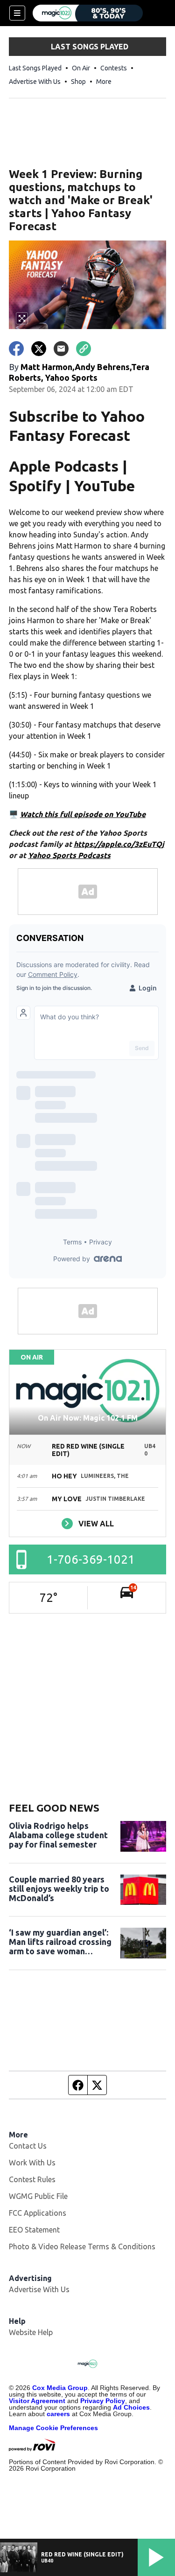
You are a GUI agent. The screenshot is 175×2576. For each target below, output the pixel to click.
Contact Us (28, 2146)
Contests (114, 68)
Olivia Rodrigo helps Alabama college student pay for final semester (58, 1835)
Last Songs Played (35, 68)
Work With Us (32, 2163)
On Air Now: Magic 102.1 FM (88, 1418)
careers (58, 2414)
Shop (78, 82)
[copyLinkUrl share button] (84, 349)
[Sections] (17, 13)
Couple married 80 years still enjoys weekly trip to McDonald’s (59, 1889)
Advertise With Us (35, 82)
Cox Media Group (60, 2388)
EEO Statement (34, 2230)
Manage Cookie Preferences (53, 2428)
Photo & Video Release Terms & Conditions (82, 2246)
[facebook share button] (16, 349)
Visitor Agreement (37, 2401)
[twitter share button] (39, 349)
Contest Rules (32, 2179)
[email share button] (61, 349)
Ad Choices (131, 2407)
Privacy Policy (103, 2401)
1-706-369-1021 (91, 1559)
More (104, 82)
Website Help (31, 2332)
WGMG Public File (38, 2196)
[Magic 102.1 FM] (88, 13)
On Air (81, 68)
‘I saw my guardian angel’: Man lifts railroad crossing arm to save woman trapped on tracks (60, 1942)
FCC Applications (38, 2213)
